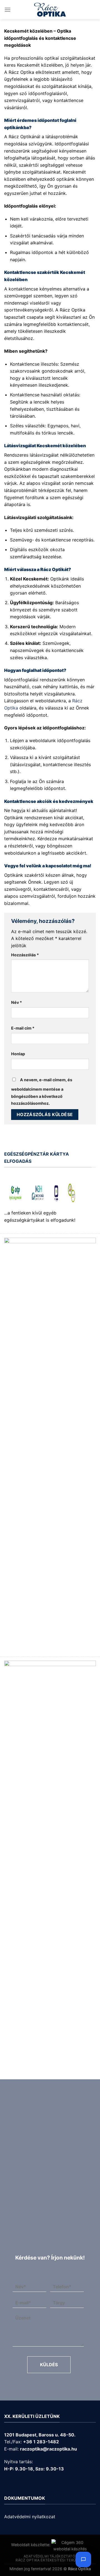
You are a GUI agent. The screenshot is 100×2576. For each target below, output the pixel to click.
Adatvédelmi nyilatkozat (30, 2517)
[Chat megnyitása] (83, 2559)
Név (17, 1002)
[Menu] (7, 10)
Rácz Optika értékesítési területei (51, 2560)
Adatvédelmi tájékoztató (49, 2556)
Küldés (49, 2365)
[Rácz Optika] (50, 10)
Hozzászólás (25, 955)
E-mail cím (23, 1028)
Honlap (18, 1054)
